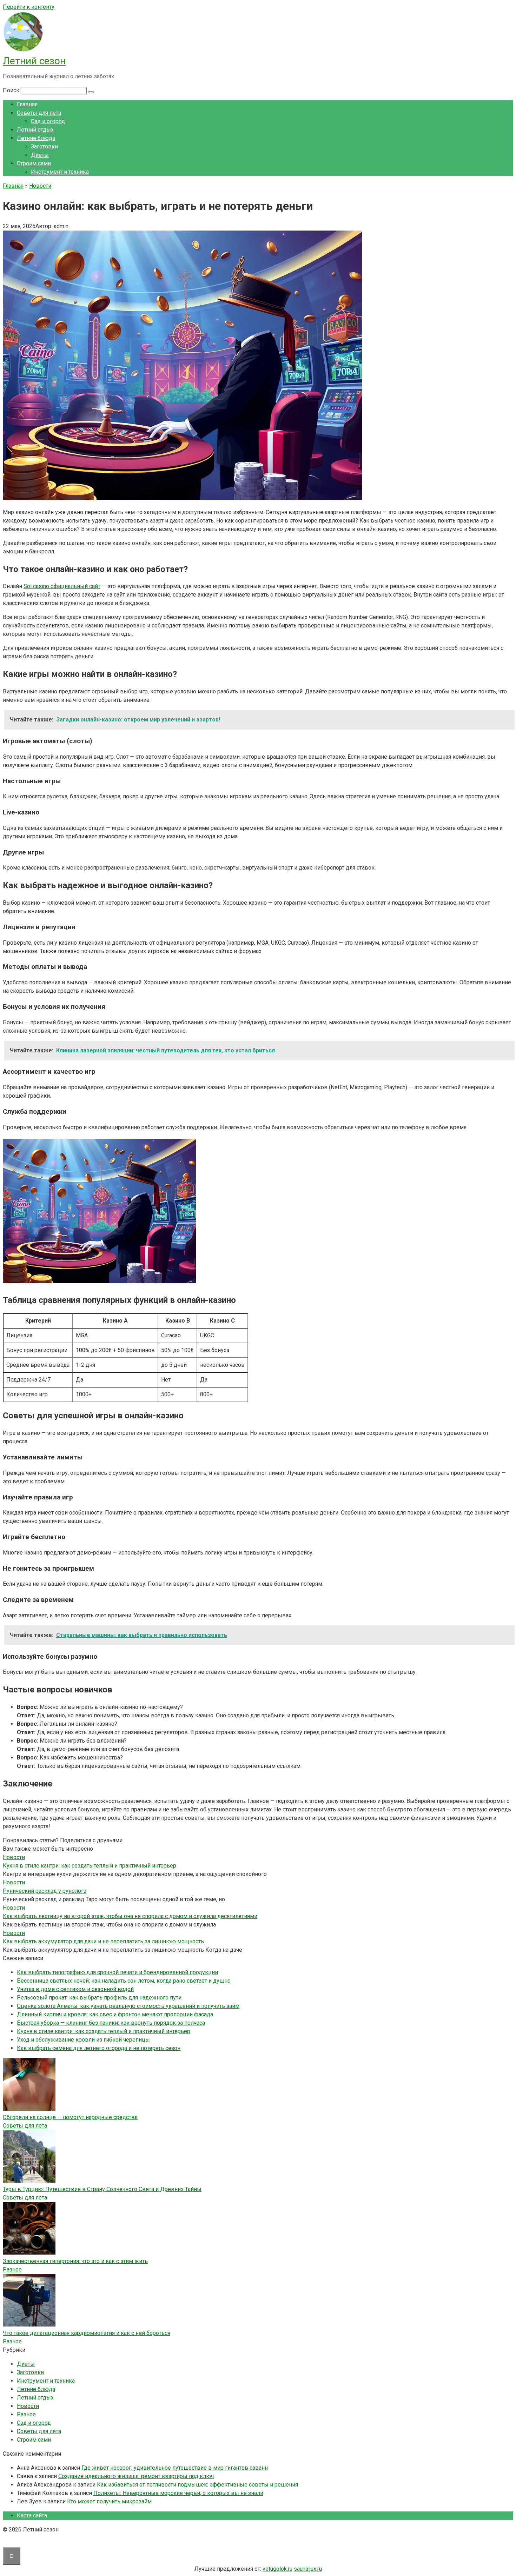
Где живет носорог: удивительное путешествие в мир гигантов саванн (175, 2468)
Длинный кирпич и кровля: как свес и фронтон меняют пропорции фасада (115, 2014)
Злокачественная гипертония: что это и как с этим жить (75, 2261)
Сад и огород (48, 121)
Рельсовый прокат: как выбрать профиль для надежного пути (99, 1998)
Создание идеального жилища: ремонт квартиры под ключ (136, 2476)
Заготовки (44, 147)
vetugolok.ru (277, 2569)
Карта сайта (32, 2515)
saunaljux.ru (308, 2569)
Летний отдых (35, 130)
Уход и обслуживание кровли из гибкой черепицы (83, 2040)
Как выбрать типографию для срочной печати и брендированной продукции (117, 1972)
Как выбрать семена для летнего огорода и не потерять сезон (99, 2048)
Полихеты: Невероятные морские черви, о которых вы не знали (178, 2493)
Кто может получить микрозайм (109, 2501)
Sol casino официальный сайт (62, 586)
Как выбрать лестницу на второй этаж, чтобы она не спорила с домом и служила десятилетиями (130, 1916)
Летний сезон (34, 61)
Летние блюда (36, 138)
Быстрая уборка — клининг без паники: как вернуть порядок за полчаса (111, 2023)
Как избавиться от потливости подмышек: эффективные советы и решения (197, 2485)
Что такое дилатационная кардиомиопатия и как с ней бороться (87, 2333)
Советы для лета (39, 113)
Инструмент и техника (60, 172)
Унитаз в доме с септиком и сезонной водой (75, 1989)
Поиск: (12, 90)
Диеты (40, 155)
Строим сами (34, 163)
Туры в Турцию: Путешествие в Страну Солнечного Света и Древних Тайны (102, 2189)
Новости (28, 2406)
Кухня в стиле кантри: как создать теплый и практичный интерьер (90, 1866)
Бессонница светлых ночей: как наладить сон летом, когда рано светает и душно (124, 1981)
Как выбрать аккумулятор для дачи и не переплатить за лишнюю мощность (103, 1941)
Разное (12, 2269)
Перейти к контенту (29, 7)
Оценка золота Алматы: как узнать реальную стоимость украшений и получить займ (128, 2006)
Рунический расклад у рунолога (45, 1891)
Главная (27, 104)
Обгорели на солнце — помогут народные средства (70, 2117)
